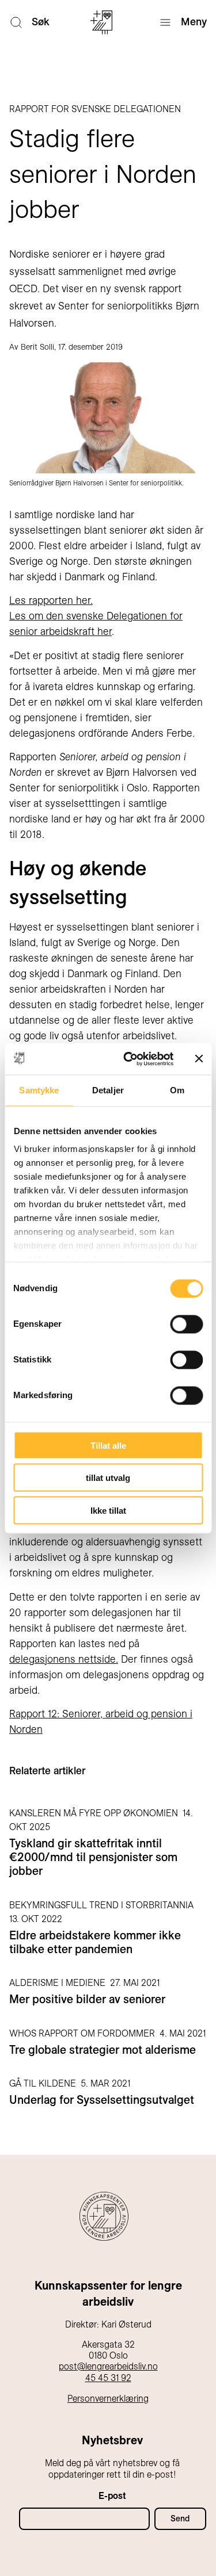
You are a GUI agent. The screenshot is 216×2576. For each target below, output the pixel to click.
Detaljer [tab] (108, 1090)
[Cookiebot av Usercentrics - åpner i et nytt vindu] (129, 1059)
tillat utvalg (108, 1478)
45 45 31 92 (108, 2378)
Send (180, 2518)
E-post (112, 2496)
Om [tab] (177, 1090)
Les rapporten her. (51, 600)
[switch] (186, 1324)
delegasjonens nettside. (64, 1659)
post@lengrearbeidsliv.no (108, 2366)
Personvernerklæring (108, 2399)
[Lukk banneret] (199, 1059)
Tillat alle (108, 1445)
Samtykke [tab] (39, 1090)
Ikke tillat (108, 1510)
